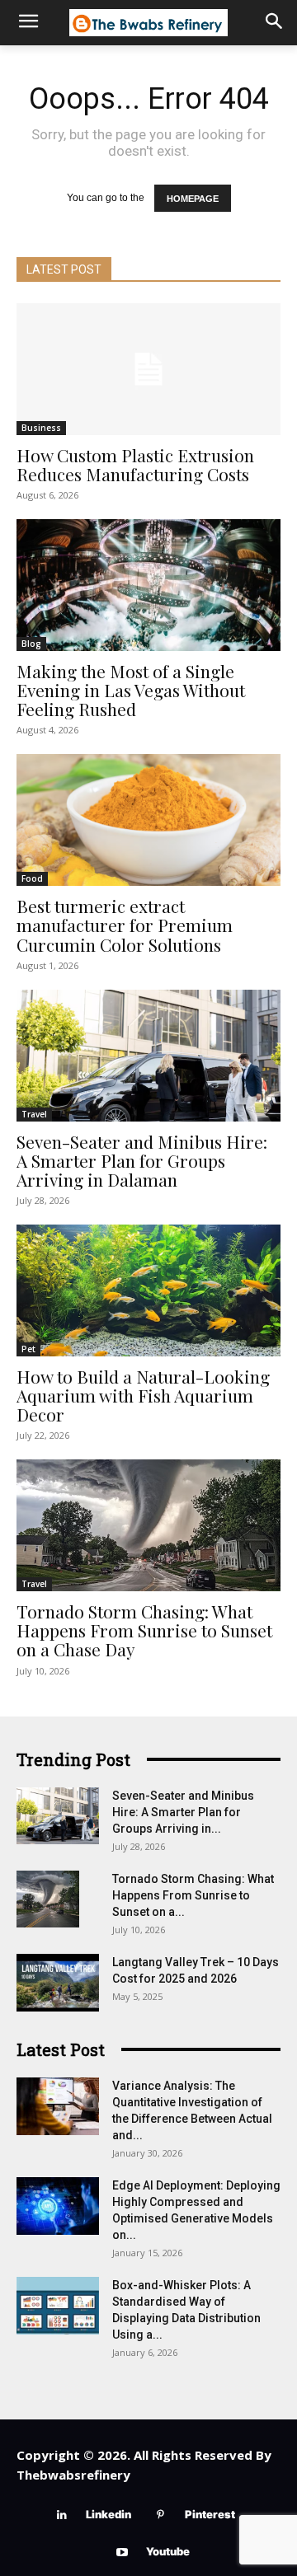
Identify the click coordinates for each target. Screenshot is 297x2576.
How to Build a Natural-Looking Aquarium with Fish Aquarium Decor (143, 1395)
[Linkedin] (61, 2515)
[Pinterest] (160, 2515)
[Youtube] (122, 2553)
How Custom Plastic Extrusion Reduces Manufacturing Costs (135, 464)
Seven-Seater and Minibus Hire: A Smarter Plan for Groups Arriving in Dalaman (142, 1160)
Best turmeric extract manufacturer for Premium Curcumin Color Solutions (125, 925)
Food (32, 878)
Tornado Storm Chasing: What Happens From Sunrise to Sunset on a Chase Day (144, 1630)
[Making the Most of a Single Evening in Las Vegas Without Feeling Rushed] (148, 585)
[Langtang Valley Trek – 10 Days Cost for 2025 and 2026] (58, 1983)
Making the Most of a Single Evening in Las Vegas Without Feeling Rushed (131, 690)
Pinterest (210, 2514)
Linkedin (108, 2514)
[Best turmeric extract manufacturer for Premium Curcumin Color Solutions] (148, 820)
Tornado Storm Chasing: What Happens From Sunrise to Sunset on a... (193, 1895)
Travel (34, 1114)
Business (41, 428)
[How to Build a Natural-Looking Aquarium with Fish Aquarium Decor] (148, 1290)
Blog (31, 644)
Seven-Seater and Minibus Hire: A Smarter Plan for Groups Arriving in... (183, 1812)
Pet (28, 1349)
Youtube (168, 2551)
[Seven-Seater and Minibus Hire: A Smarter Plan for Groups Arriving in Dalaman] (148, 1056)
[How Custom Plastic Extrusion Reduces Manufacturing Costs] (148, 369)
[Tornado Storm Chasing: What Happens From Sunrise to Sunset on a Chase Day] (148, 1525)
